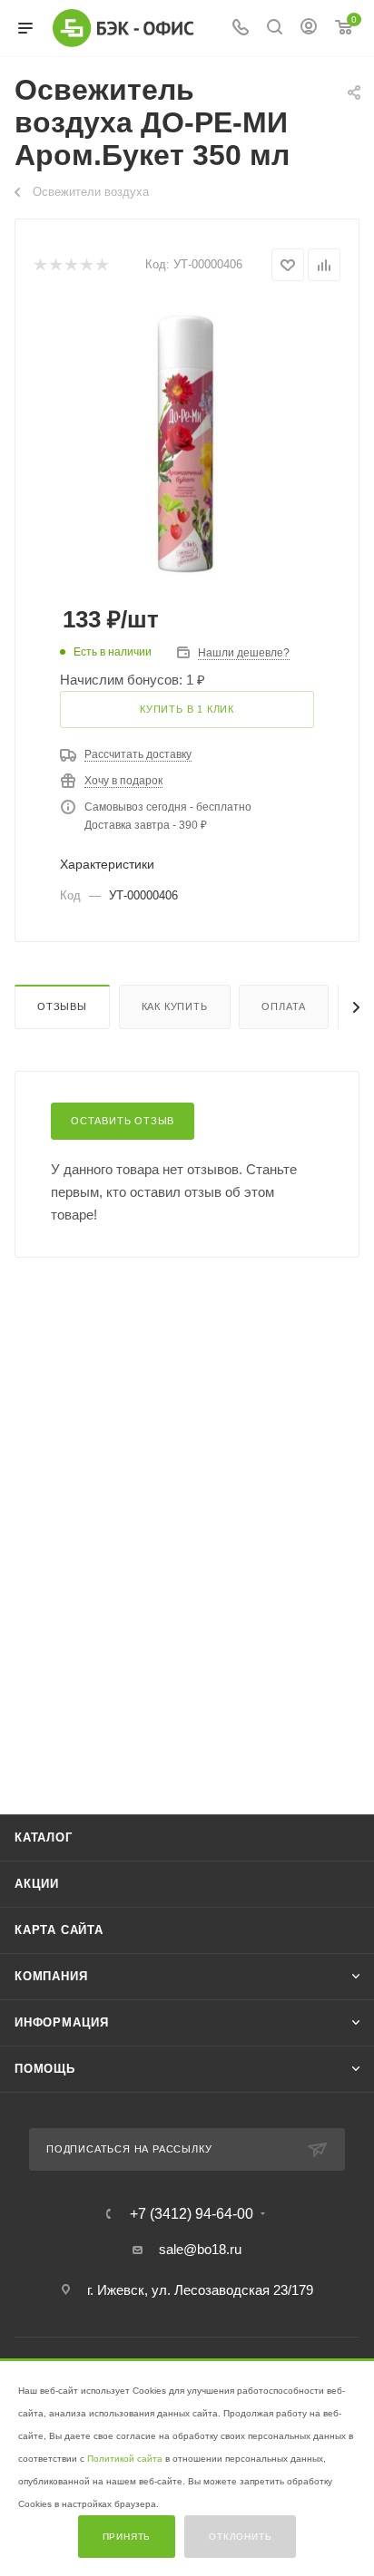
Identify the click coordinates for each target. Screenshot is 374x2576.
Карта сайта (59, 1930)
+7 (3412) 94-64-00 (192, 2214)
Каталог (44, 1837)
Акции (37, 1884)
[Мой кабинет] (309, 29)
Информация (62, 2022)
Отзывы (62, 1006)
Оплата (284, 1006)
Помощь (45, 2069)
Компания (51, 1976)
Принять (127, 2537)
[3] (70, 265)
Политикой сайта (125, 2459)
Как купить (175, 1006)
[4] (86, 265)
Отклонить (240, 2537)
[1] (39, 265)
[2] (55, 265)
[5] (101, 265)
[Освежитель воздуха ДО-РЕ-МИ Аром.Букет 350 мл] (187, 439)
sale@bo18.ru (200, 2249)
